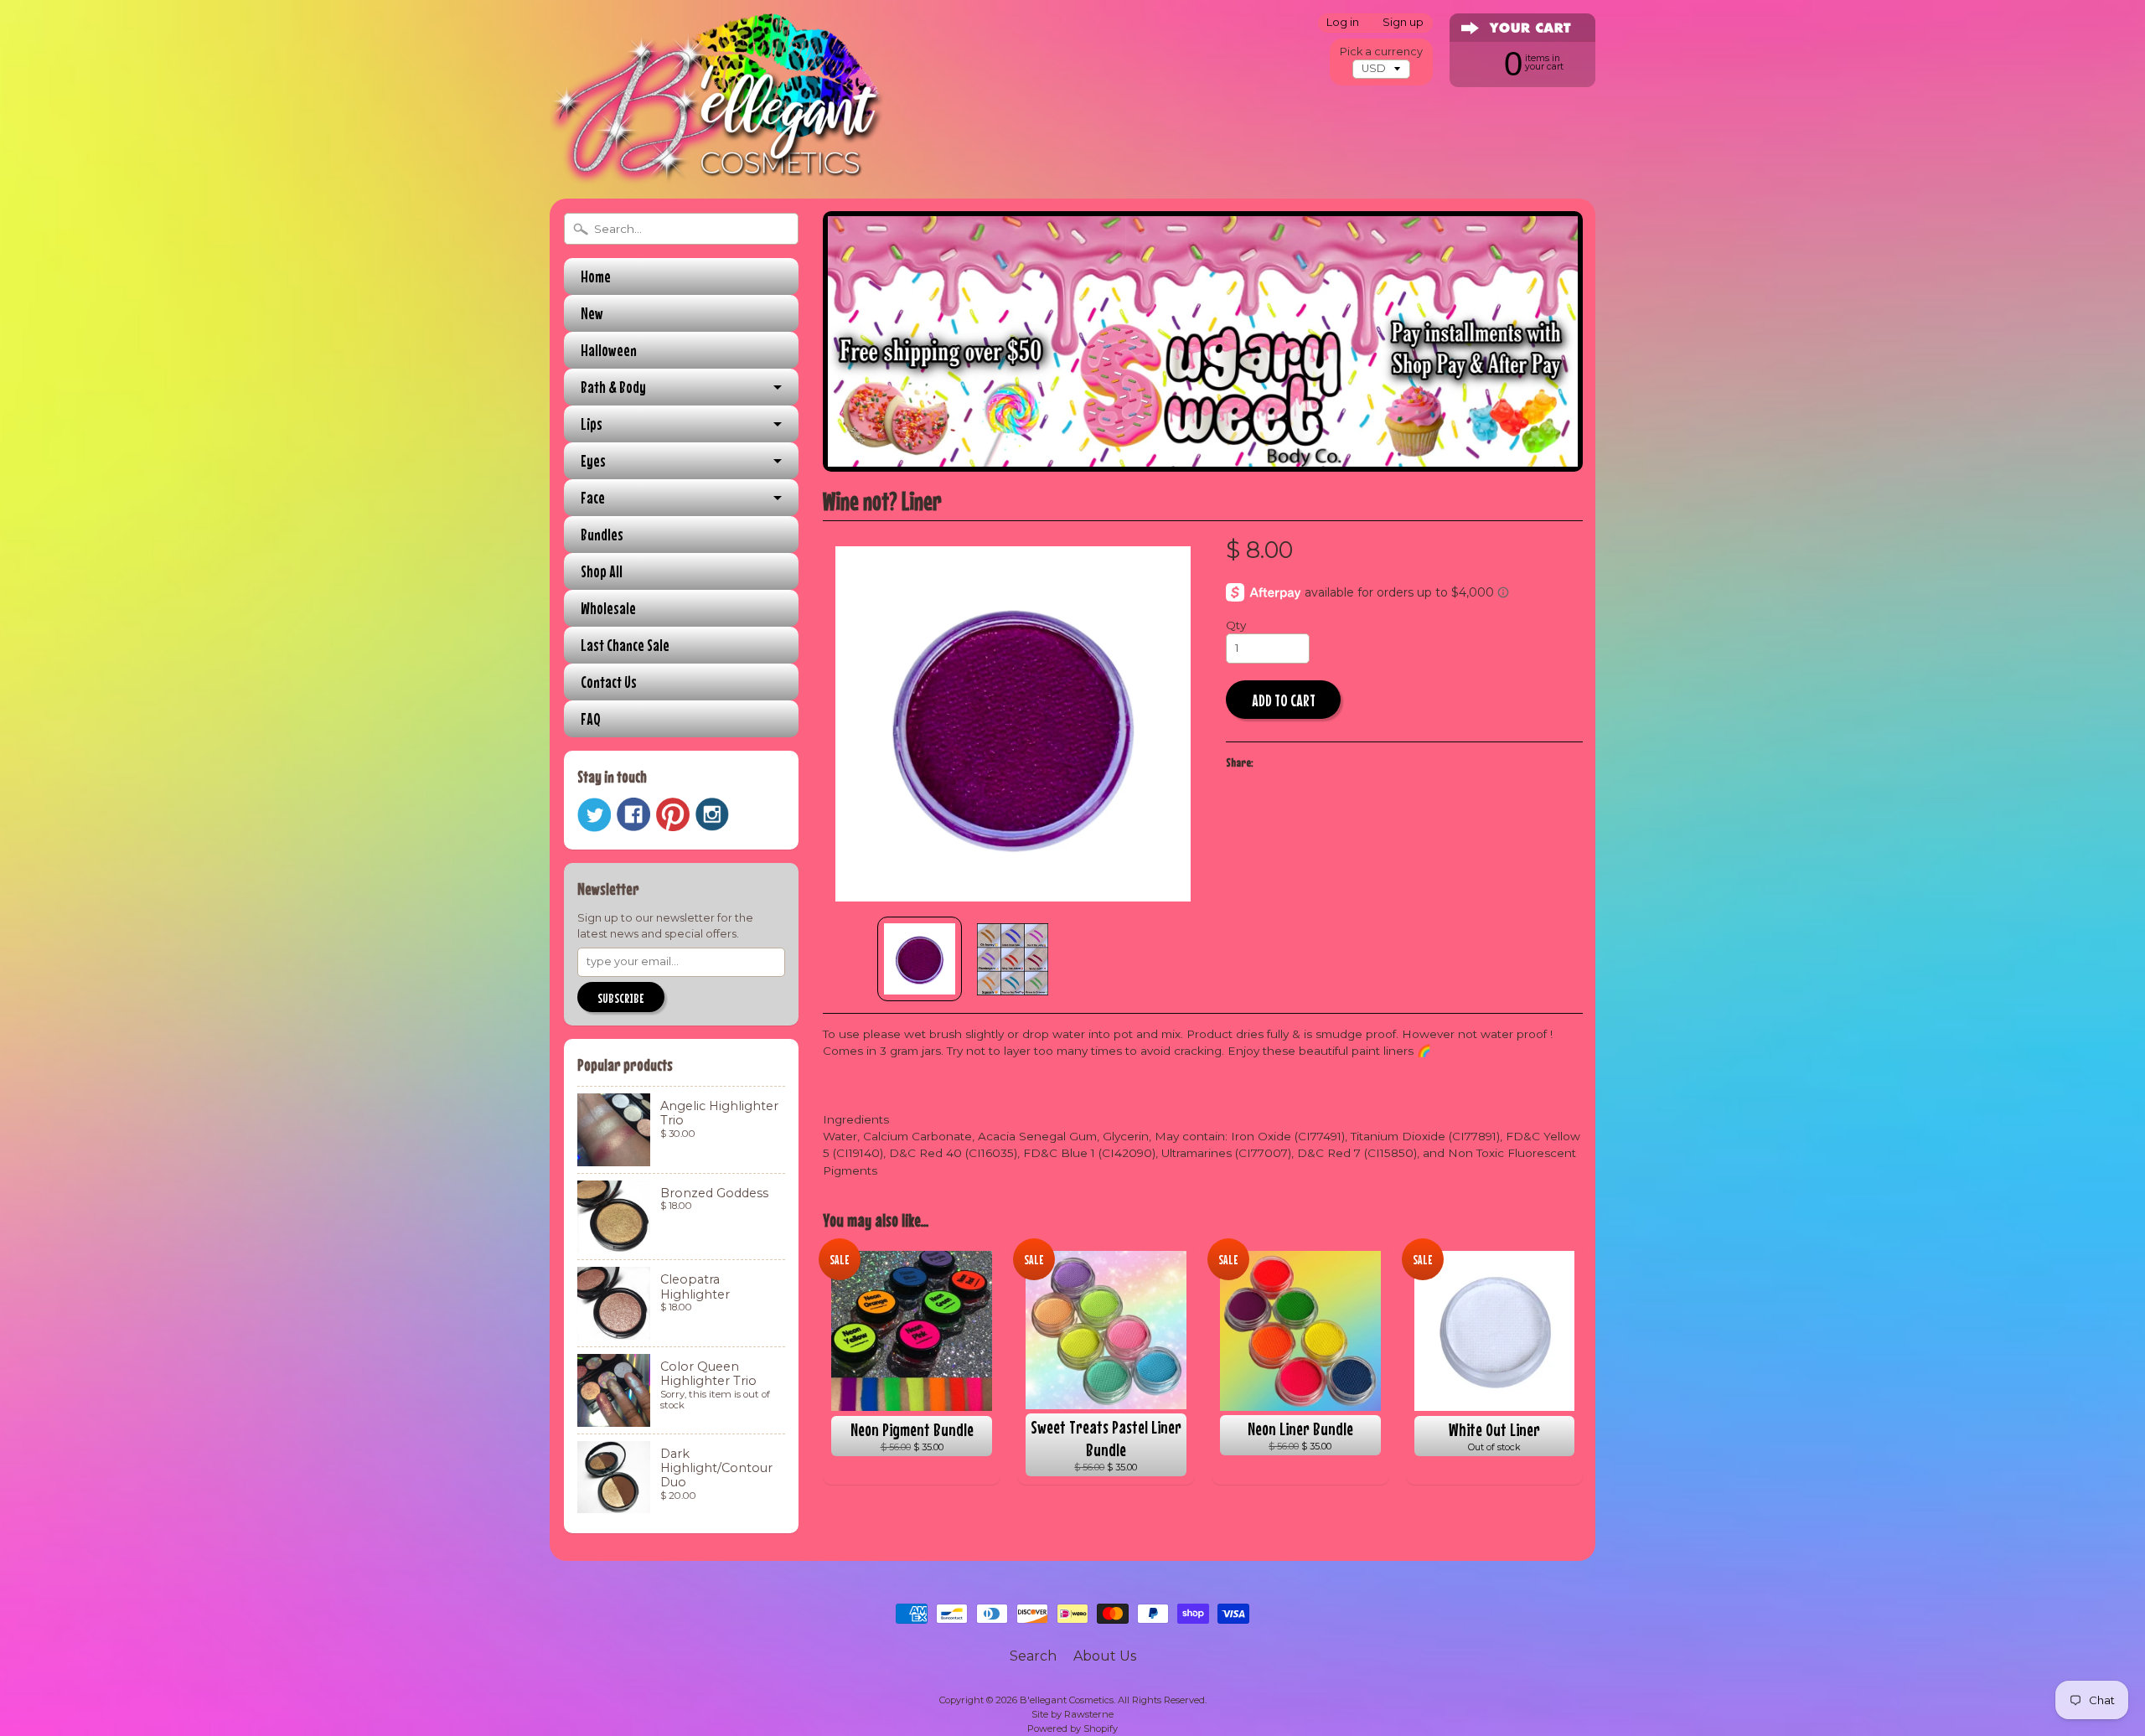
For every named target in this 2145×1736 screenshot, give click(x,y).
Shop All (602, 571)
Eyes (593, 460)
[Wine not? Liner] (920, 959)
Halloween (609, 350)
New (592, 313)
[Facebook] (633, 814)
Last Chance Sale (625, 645)
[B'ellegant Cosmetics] (717, 163)
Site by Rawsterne (1072, 1714)
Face (593, 497)
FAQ (591, 718)
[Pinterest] (673, 814)
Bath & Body (613, 387)
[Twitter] (594, 815)
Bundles (602, 534)
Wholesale (608, 608)
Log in (1343, 23)
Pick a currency (1381, 52)
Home (596, 276)
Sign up (1403, 23)
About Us (1105, 1656)
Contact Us (609, 682)
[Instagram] (712, 814)
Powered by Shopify (1072, 1728)
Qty (1236, 625)
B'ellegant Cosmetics (1067, 1700)
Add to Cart (1284, 700)
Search (1033, 1656)
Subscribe (621, 998)
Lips (592, 424)
